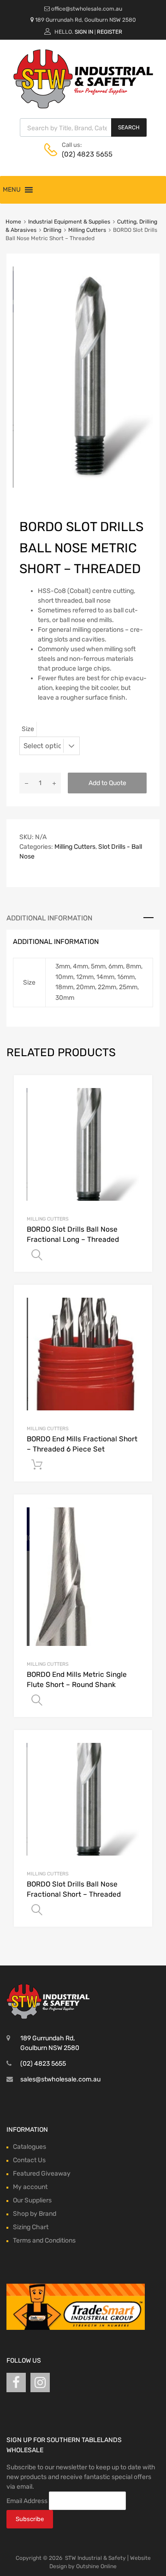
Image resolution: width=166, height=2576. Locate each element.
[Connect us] (16, 2383)
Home (13, 222)
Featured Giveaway (42, 2174)
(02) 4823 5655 (84, 154)
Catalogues (30, 2147)
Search (129, 127)
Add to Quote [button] (37, 1465)
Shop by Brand (35, 2214)
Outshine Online (96, 2566)
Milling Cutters (87, 230)
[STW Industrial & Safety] (83, 106)
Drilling (52, 230)
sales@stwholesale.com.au (60, 2079)
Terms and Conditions (44, 2240)
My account (30, 2187)
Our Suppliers (32, 2200)
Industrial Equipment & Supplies (69, 222)
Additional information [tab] (49, 918)
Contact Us (29, 2160)
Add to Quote (107, 783)
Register (110, 32)
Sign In (84, 32)
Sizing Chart (31, 2227)
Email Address (27, 2500)
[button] (12, 190)
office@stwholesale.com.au (87, 9)
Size (28, 729)
